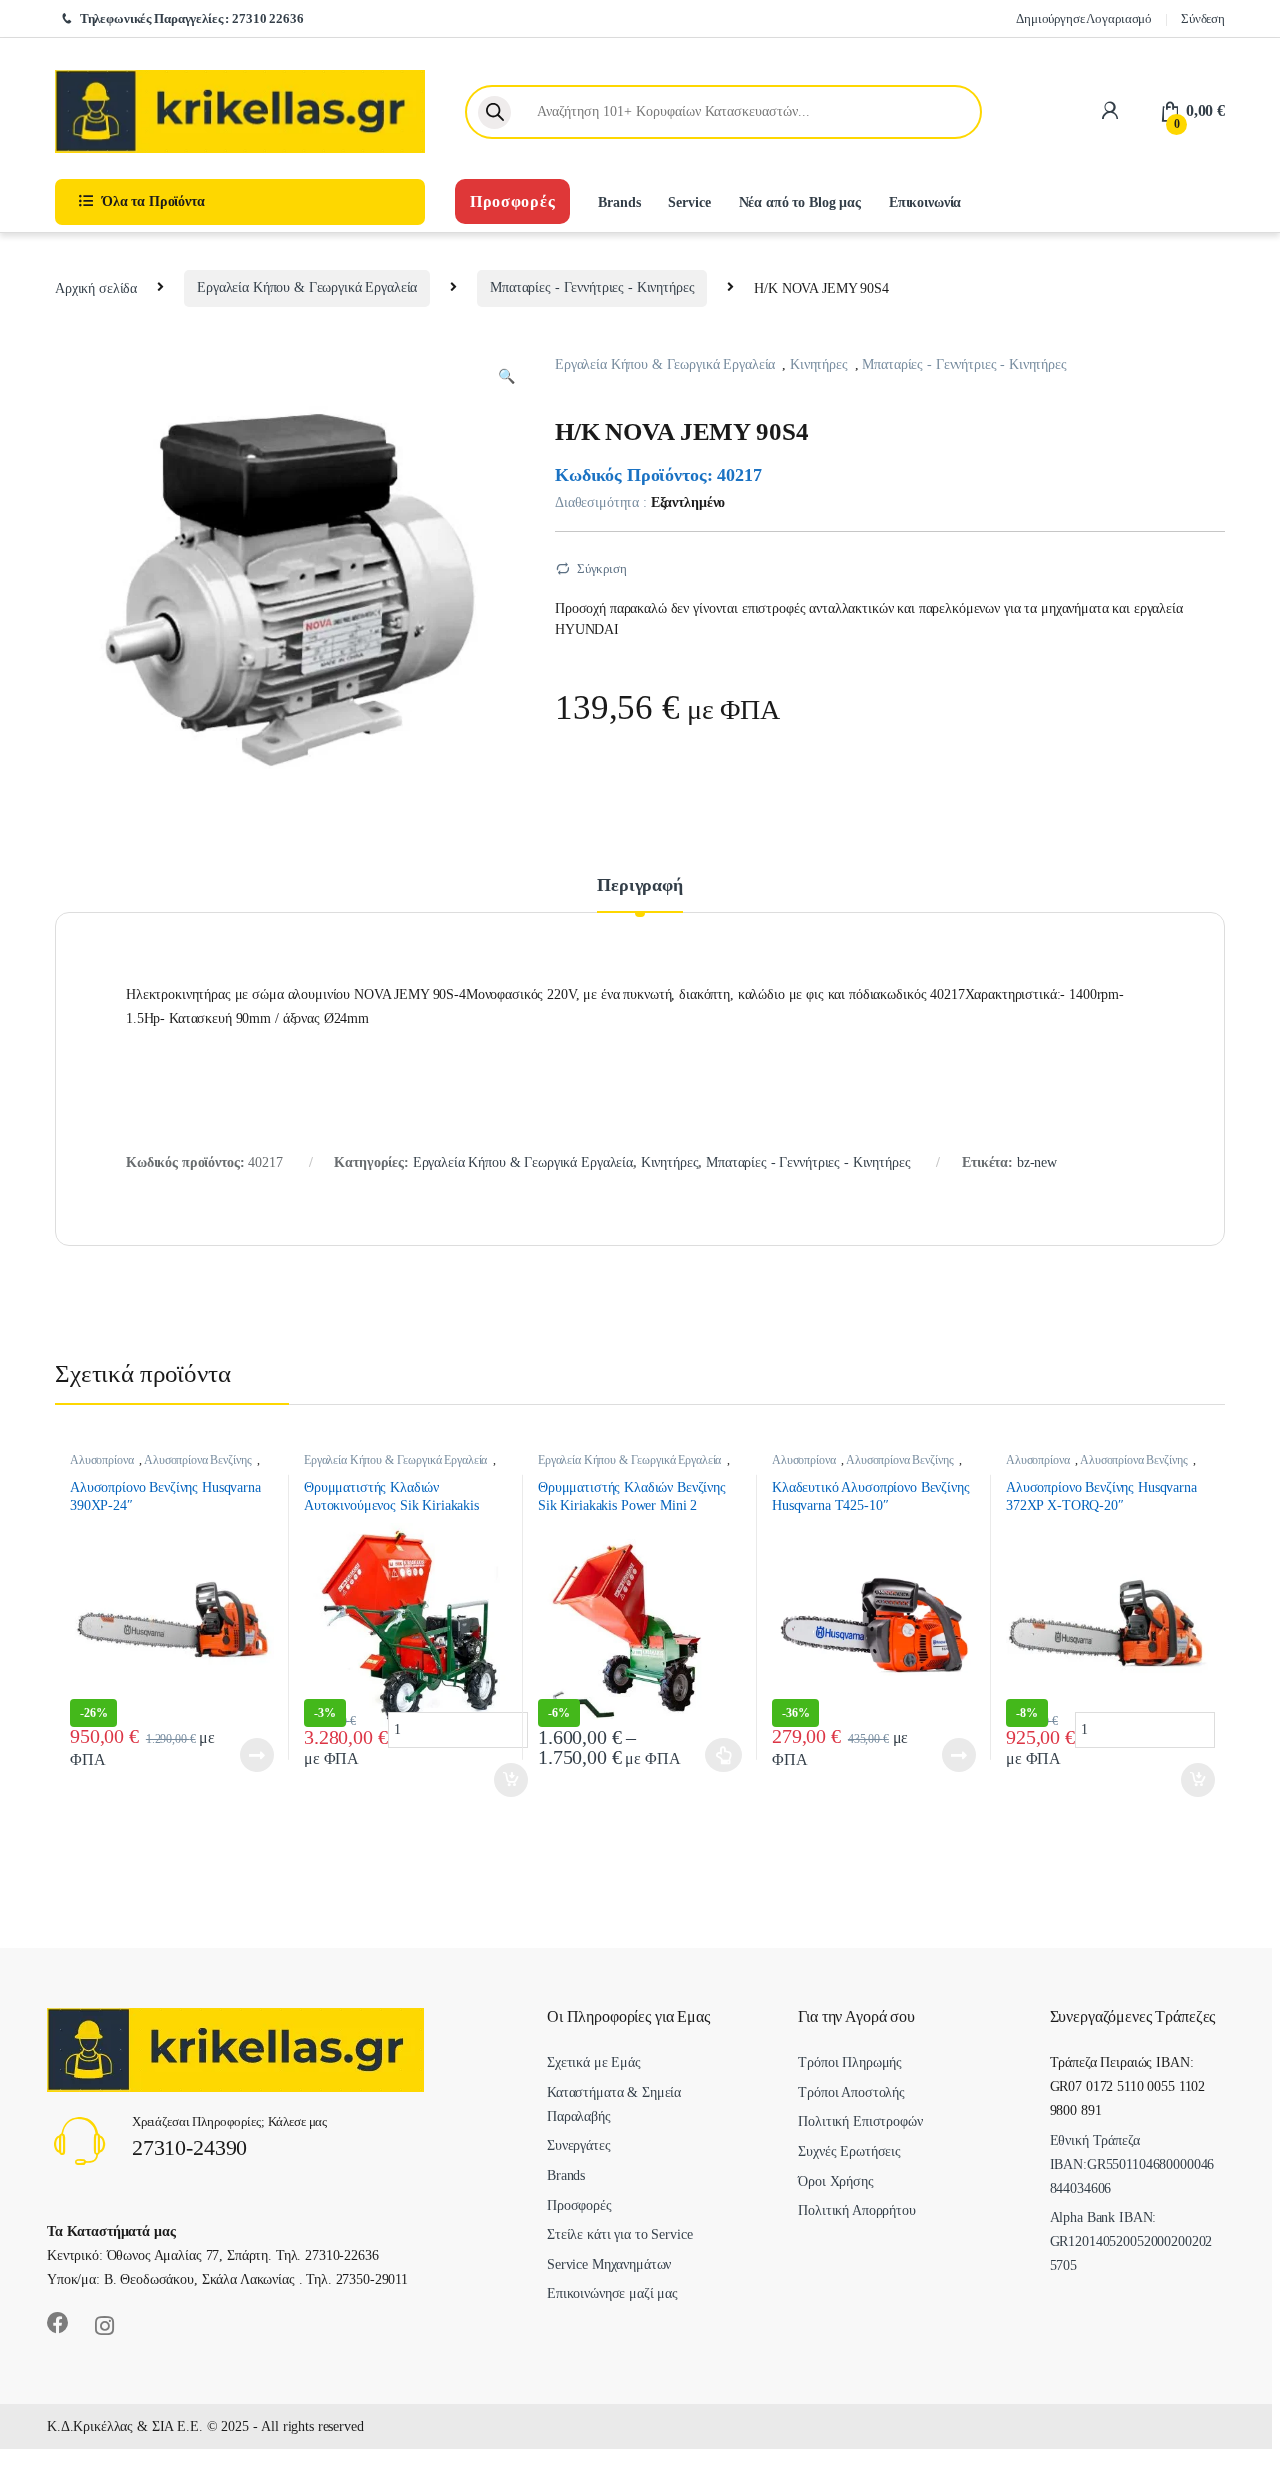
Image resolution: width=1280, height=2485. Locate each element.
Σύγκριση (602, 568)
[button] (506, 377)
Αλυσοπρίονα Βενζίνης (197, 1460)
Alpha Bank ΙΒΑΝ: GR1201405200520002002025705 (1131, 2241)
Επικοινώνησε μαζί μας (612, 2293)
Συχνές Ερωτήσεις (849, 2151)
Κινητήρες (819, 364)
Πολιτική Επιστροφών (860, 2121)
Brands (619, 202)
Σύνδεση (1203, 18)
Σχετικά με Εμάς (594, 2062)
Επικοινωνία (925, 202)
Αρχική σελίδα (96, 287)
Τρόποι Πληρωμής (850, 2062)
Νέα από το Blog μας (800, 202)
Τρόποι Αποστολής (851, 2092)
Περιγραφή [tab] (640, 885)
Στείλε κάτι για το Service (619, 2234)
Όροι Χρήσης (835, 2181)
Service (689, 202)
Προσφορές (512, 201)
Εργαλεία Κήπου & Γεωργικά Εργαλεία (307, 287)
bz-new (1037, 1162)
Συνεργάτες (579, 2145)
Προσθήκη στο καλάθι (244, 1755)
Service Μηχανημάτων (609, 2264)
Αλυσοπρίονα (101, 1460)
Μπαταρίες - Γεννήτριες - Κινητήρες (592, 287)
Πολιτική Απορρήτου (856, 2210)
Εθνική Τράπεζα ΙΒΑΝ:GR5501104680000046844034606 (1132, 2164)
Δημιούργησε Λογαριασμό (1084, 18)
